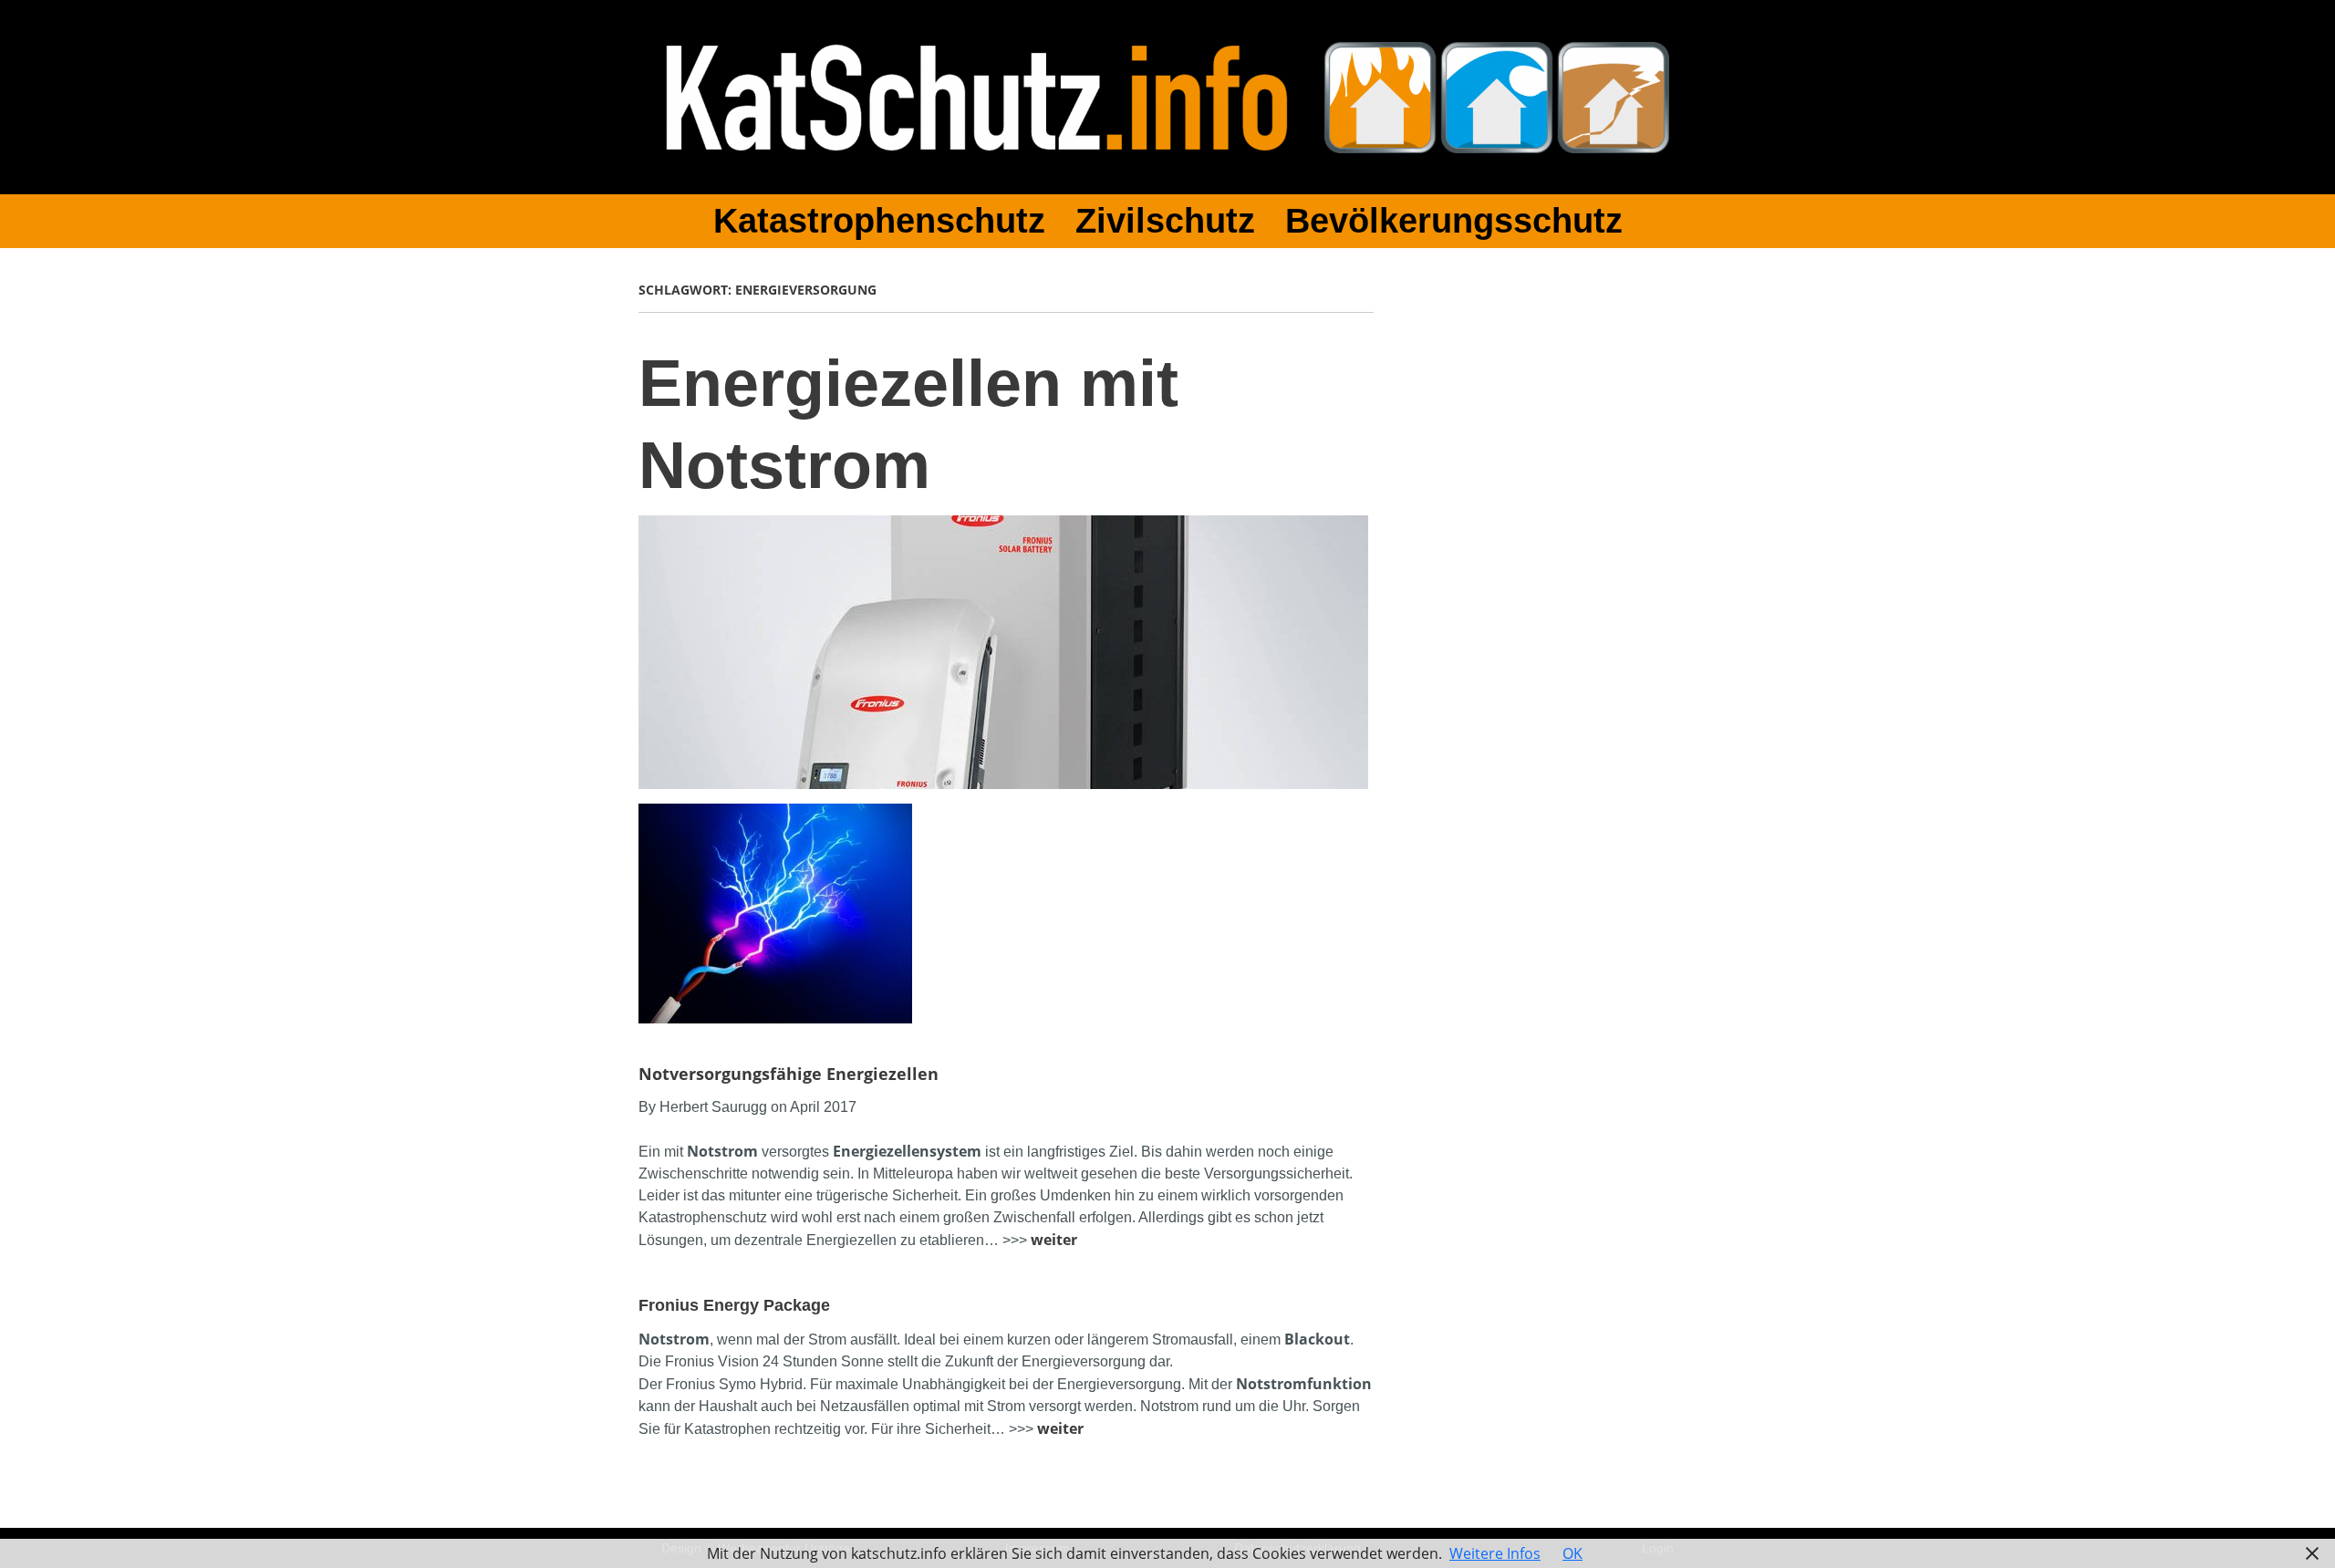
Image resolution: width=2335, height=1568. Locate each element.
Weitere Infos (1495, 1553)
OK (1572, 1553)
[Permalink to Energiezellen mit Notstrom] (1003, 526)
